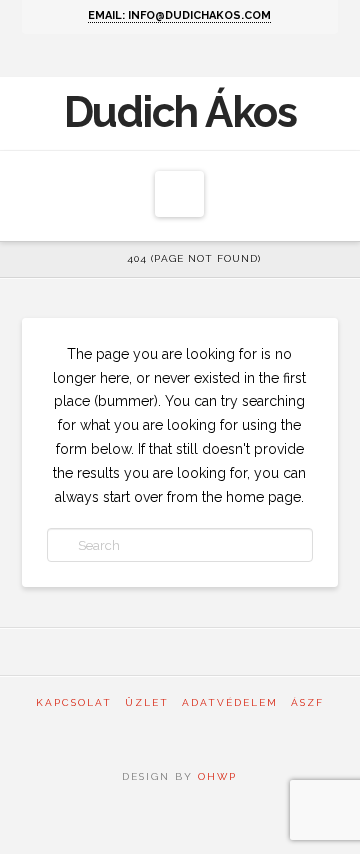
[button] (179, 194)
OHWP (215, 776)
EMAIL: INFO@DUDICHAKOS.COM (179, 15)
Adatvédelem (230, 702)
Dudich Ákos (180, 113)
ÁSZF (307, 702)
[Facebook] (165, 56)
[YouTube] (194, 56)
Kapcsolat (74, 702)
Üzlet (147, 702)
